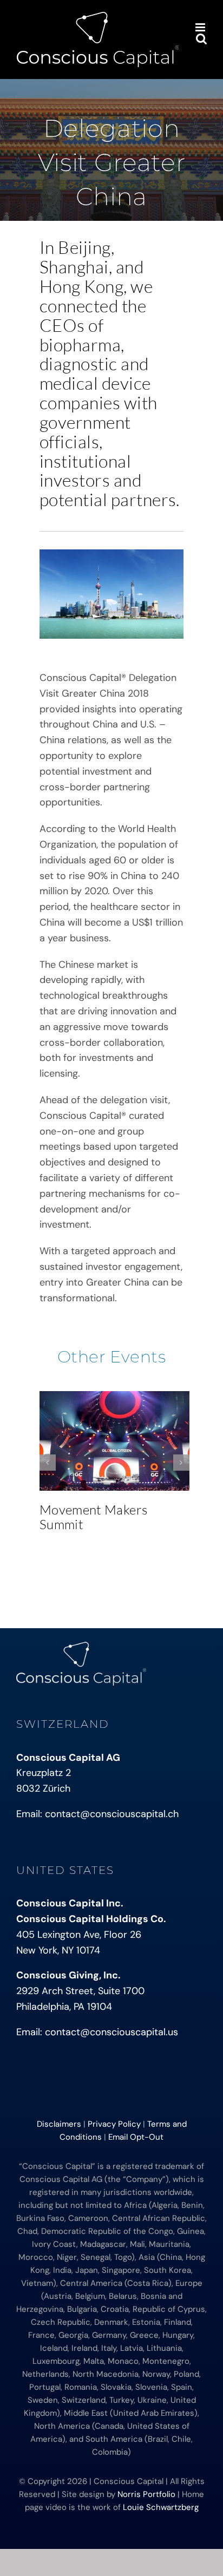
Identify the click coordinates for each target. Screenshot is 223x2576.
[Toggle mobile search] (201, 39)
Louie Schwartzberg (161, 2507)
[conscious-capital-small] (81, 1647)
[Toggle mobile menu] (201, 27)
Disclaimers (59, 2124)
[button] (48, 1463)
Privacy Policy (114, 2124)
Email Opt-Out (136, 2137)
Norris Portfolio (146, 2494)
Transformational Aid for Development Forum (117, 1441)
